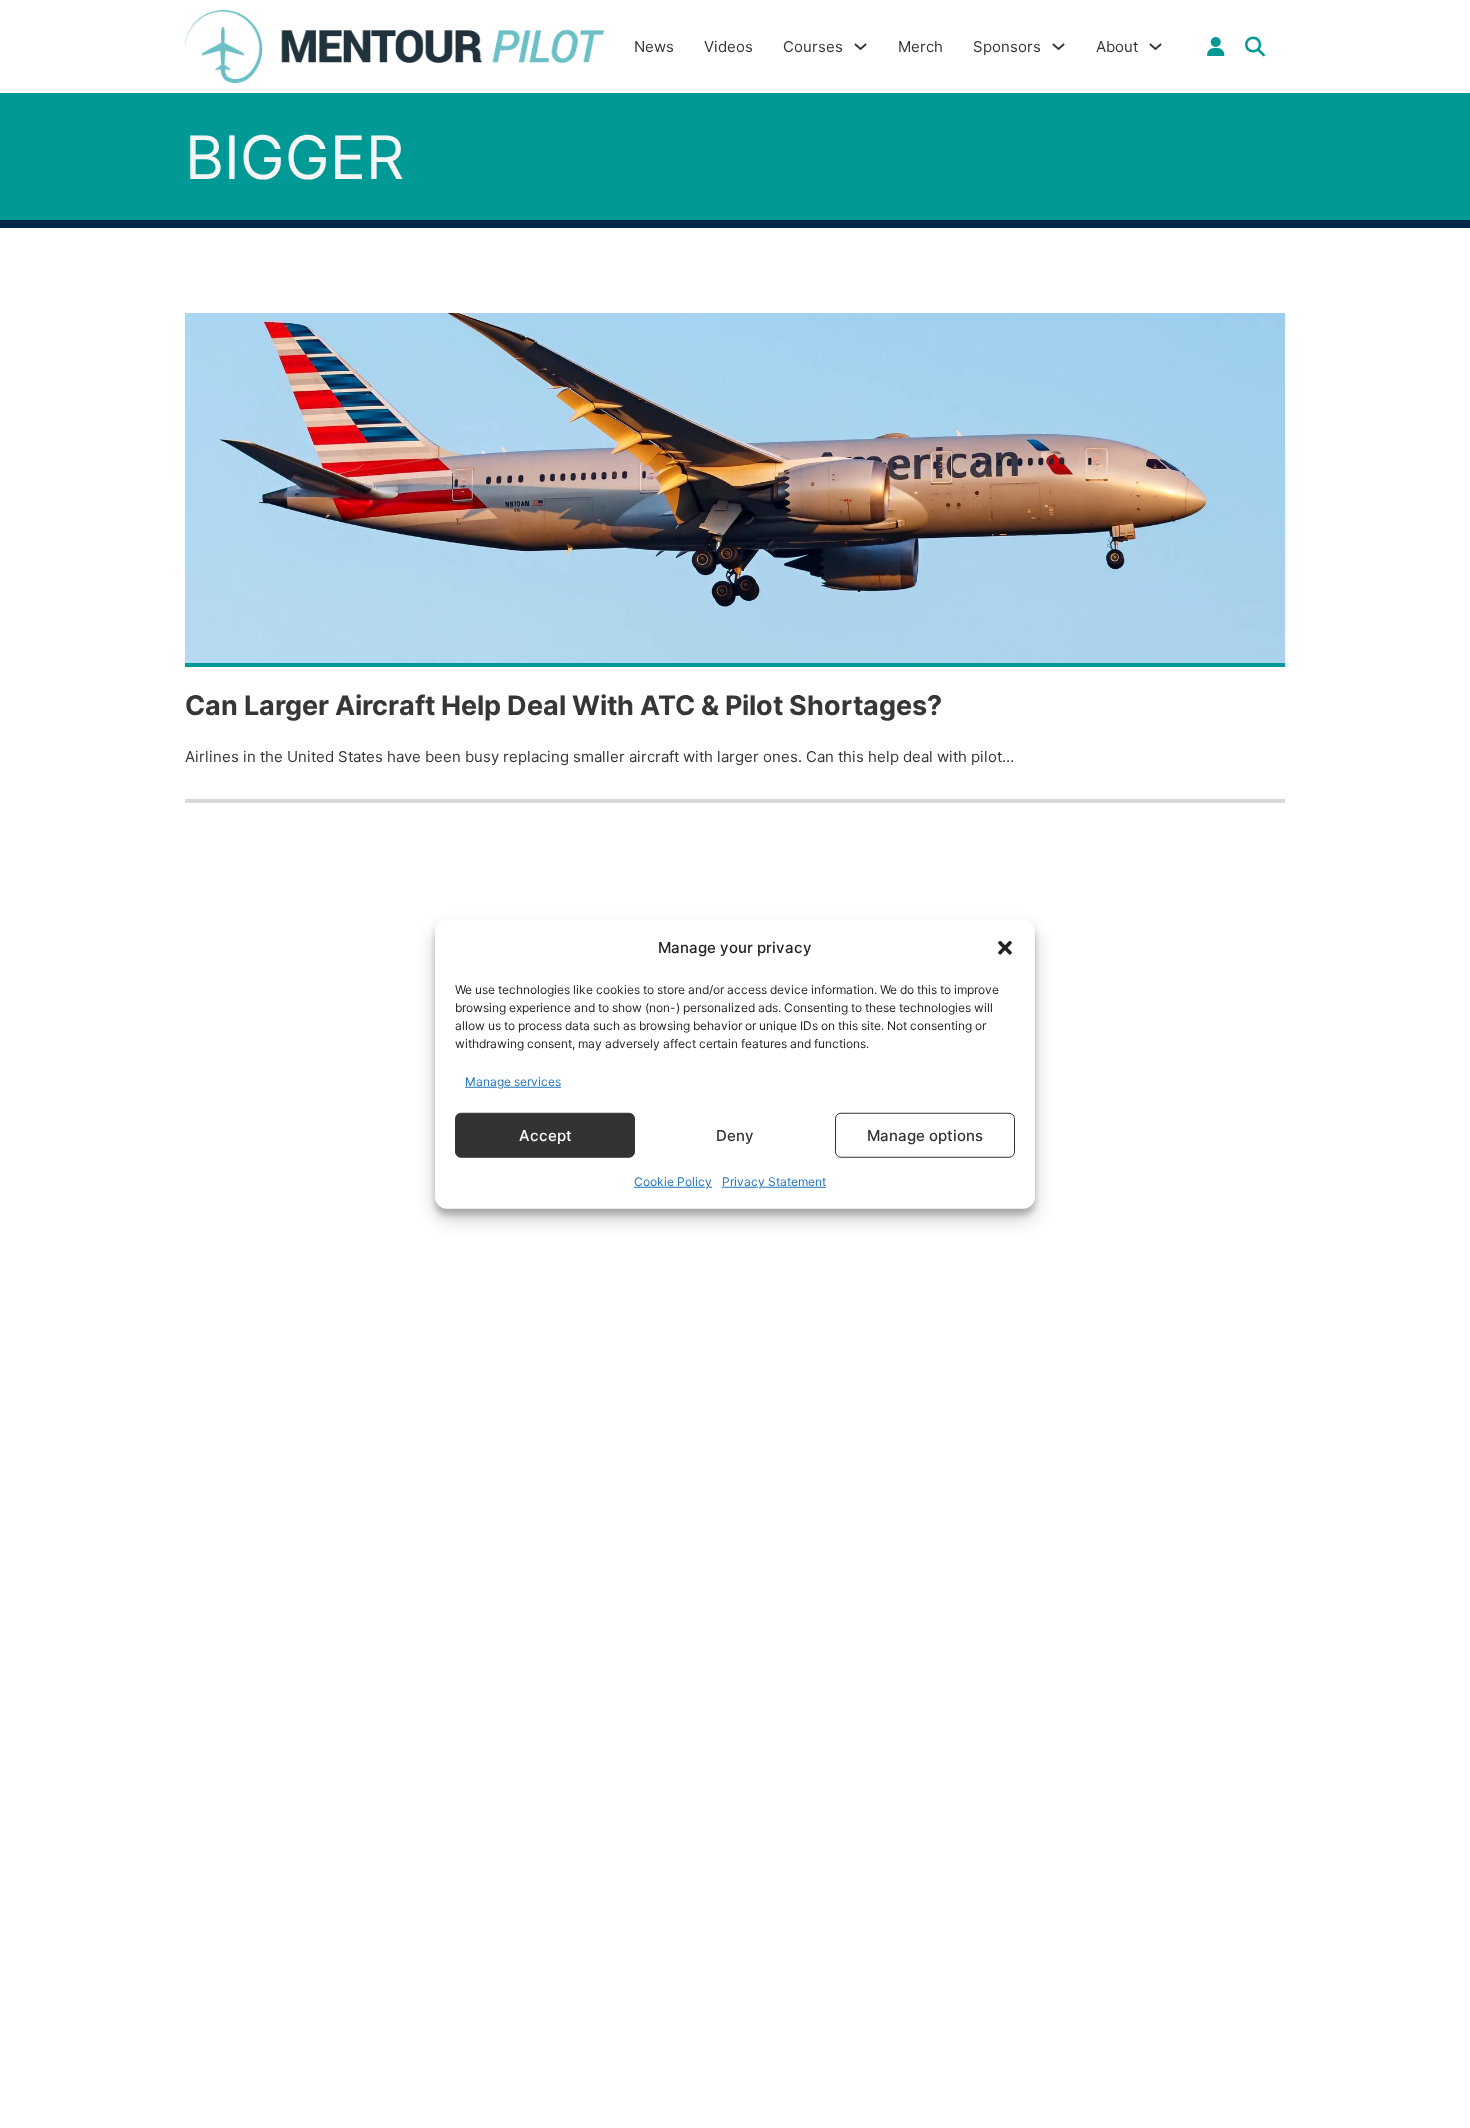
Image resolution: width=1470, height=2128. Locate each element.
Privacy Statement (774, 1181)
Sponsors (1007, 46)
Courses (813, 46)
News (654, 46)
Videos (728, 46)
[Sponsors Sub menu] (1058, 46)
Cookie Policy (673, 1181)
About (1117, 46)
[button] (1005, 948)
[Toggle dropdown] (1216, 47)
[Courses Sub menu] (860, 46)
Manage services (513, 1080)
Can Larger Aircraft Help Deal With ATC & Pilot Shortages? (563, 705)
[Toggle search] (1255, 47)
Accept (545, 1134)
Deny (735, 1134)
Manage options (925, 1134)
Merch (920, 46)
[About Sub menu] (1155, 46)
